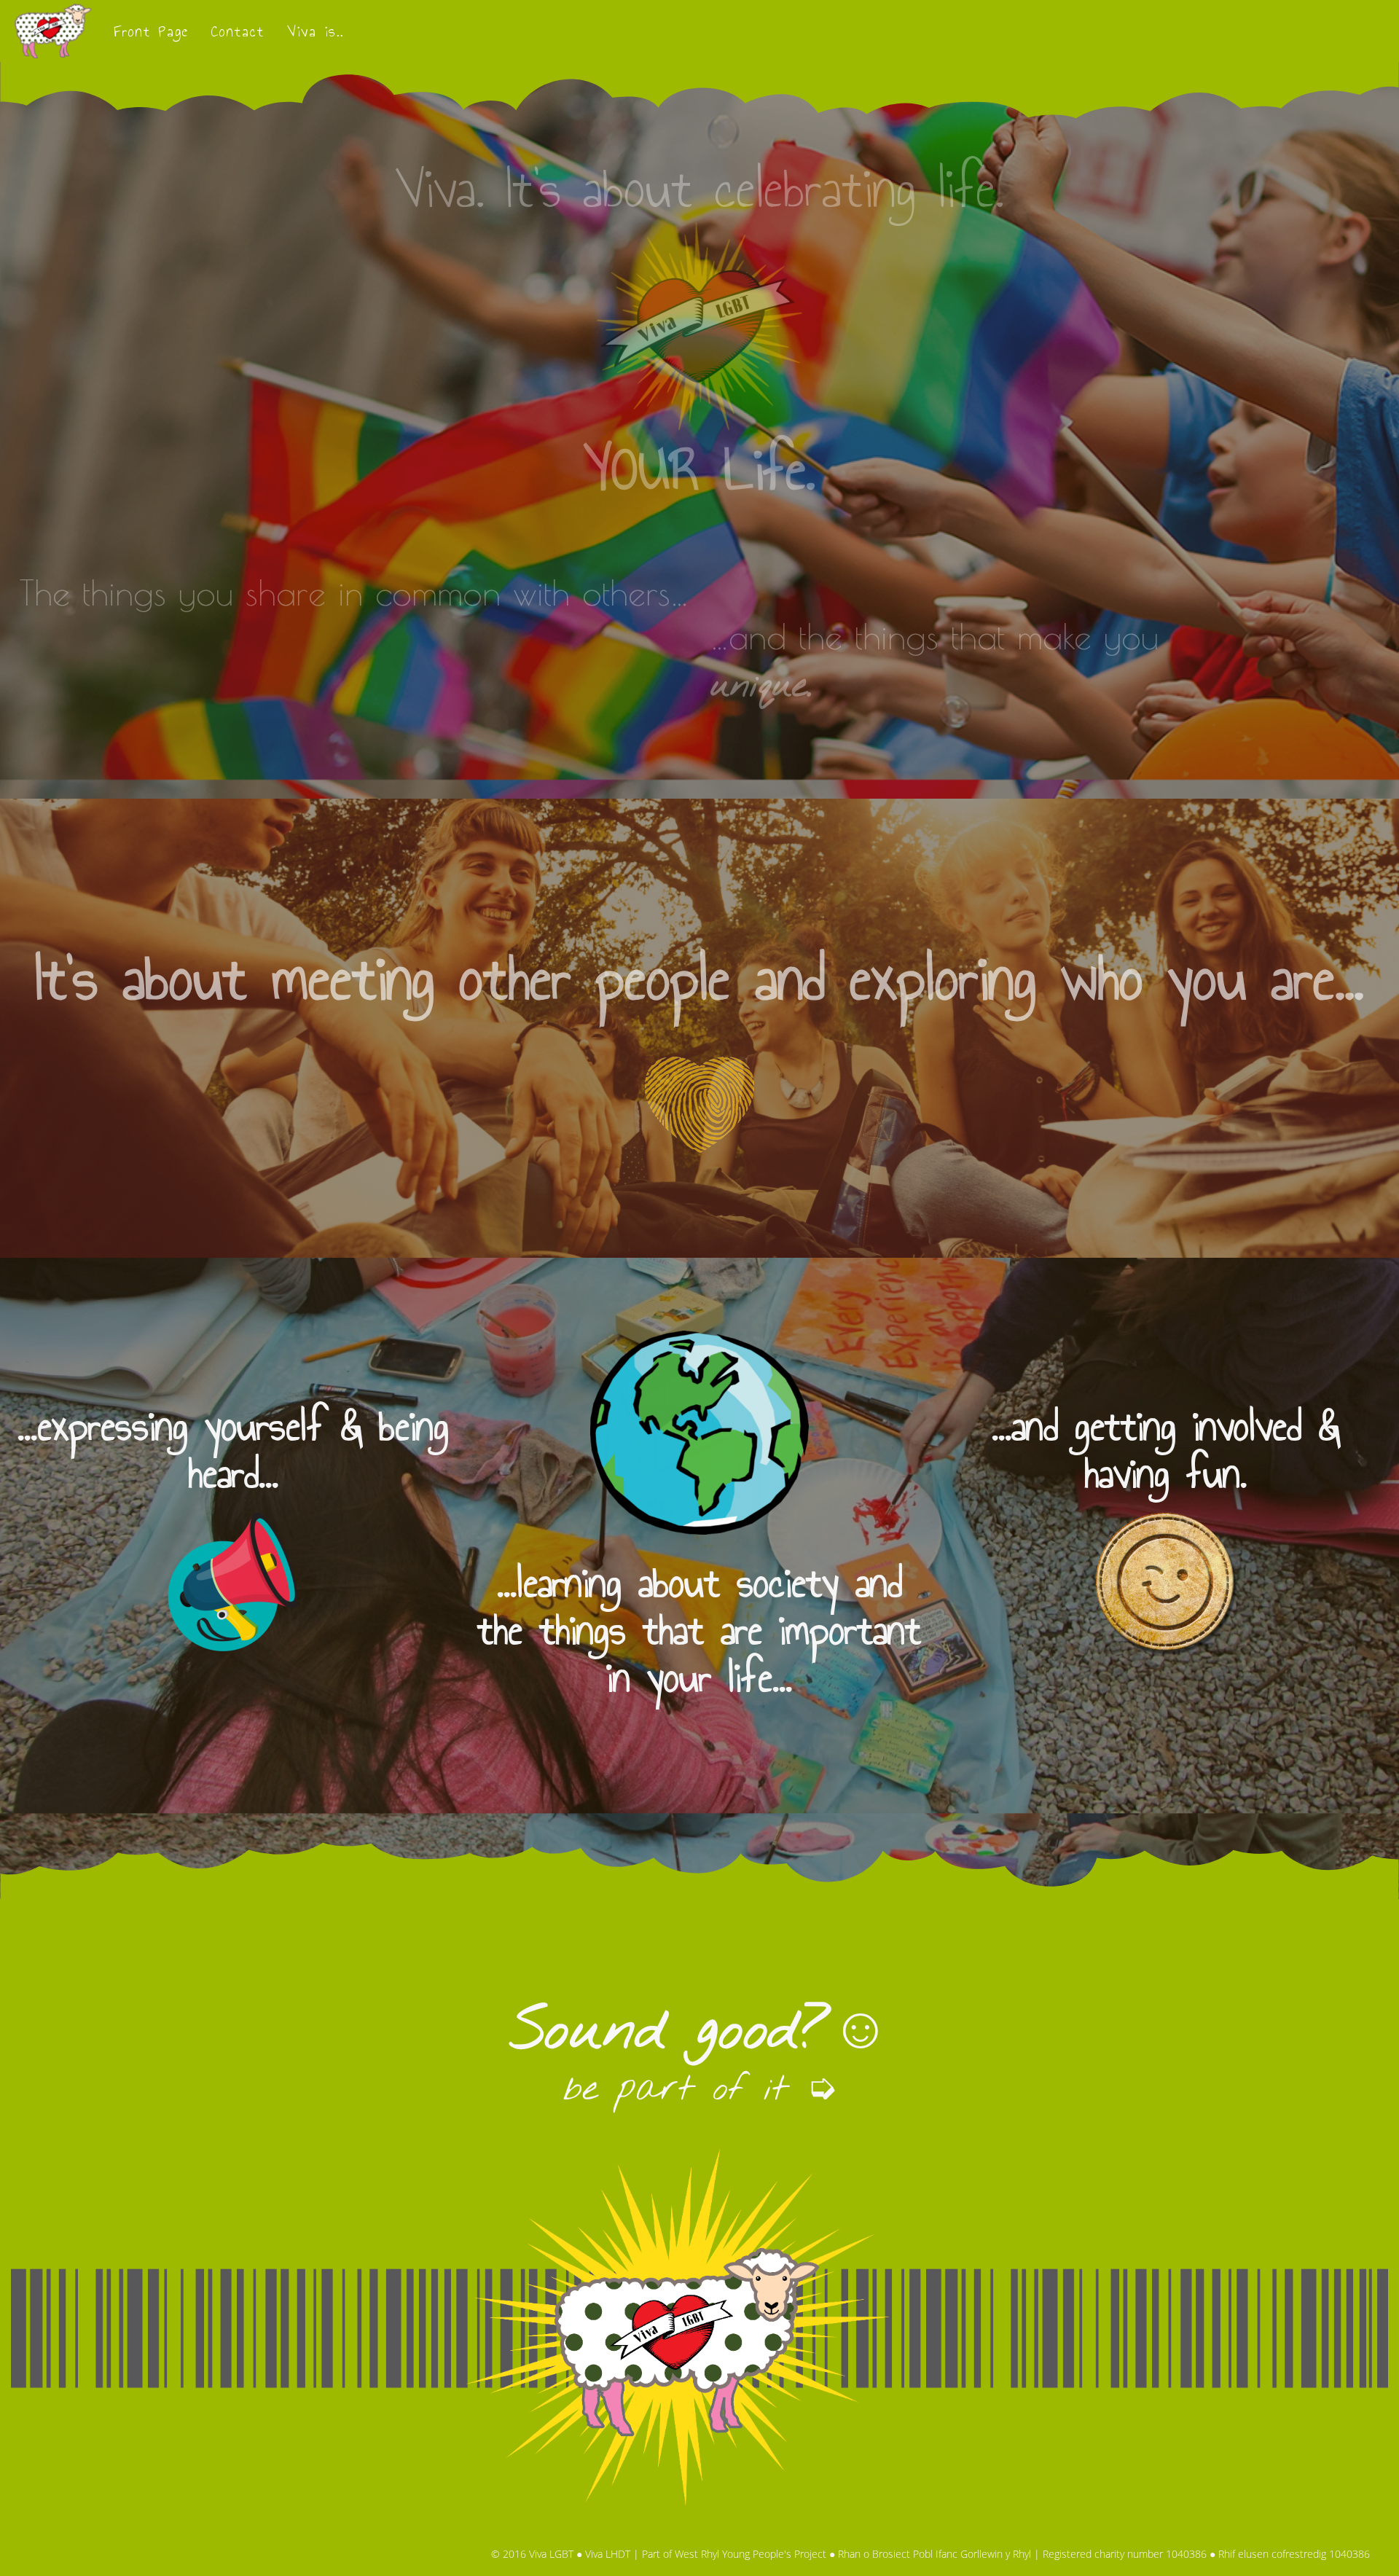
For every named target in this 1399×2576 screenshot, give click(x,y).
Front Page (151, 31)
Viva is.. (316, 31)
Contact (238, 31)
